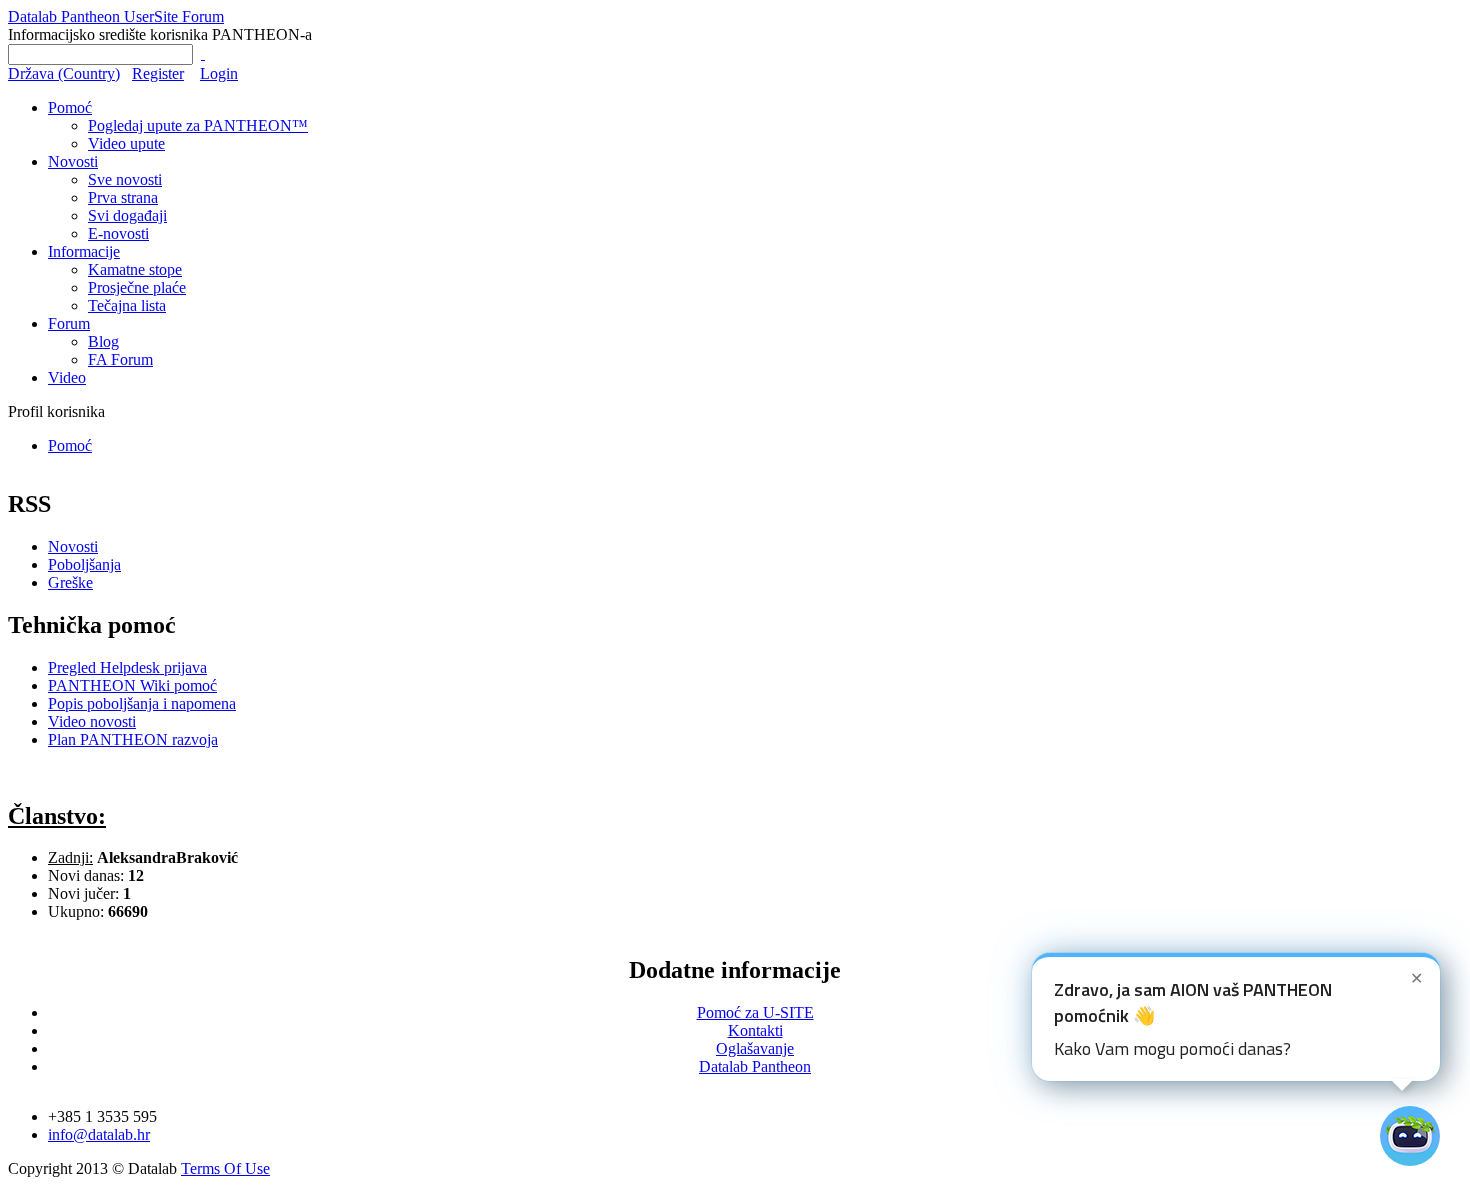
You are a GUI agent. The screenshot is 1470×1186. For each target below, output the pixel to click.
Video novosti (92, 721)
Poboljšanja (84, 564)
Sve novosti (125, 179)
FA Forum (120, 359)
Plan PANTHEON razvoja (133, 739)
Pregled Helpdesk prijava (127, 667)
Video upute (126, 143)
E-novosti (118, 233)
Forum (69, 323)
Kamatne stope (135, 269)
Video (67, 377)
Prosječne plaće (137, 287)
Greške (70, 582)
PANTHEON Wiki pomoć (132, 685)
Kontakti (755, 1030)
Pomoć (70, 107)
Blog (103, 341)
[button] (1236, 1017)
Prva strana (123, 197)
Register (158, 73)
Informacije (84, 251)
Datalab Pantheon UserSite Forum (116, 16)
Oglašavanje (755, 1048)
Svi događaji (127, 215)
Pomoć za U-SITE (755, 1012)
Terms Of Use (225, 1168)
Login (219, 73)
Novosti (73, 161)
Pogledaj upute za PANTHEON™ (198, 125)
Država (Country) (64, 73)
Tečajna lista (127, 305)
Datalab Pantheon (755, 1066)
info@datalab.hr (99, 1134)
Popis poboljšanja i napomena (142, 703)
